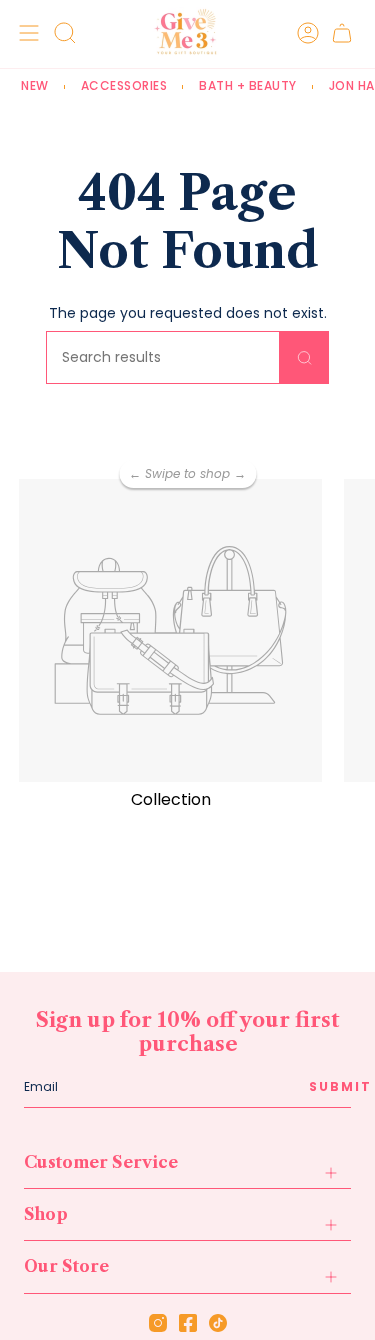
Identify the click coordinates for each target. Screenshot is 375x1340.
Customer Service (101, 1162)
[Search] (304, 357)
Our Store (66, 1266)
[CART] (342, 32)
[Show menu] (26, 32)
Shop (46, 1214)
